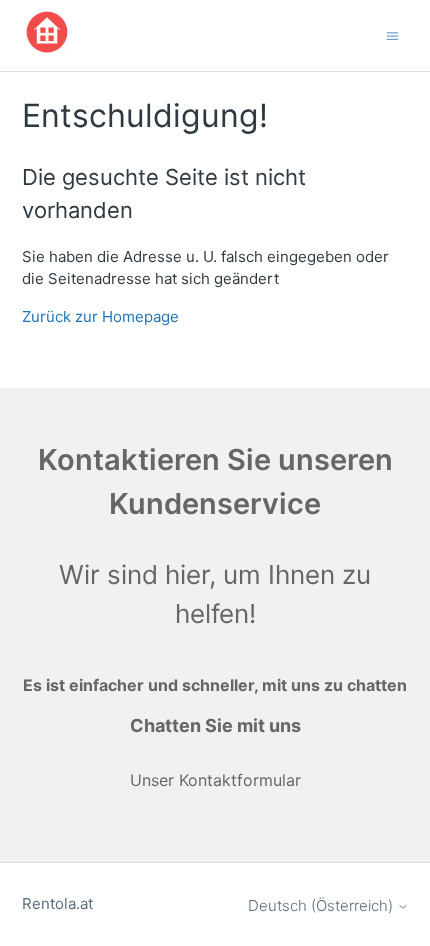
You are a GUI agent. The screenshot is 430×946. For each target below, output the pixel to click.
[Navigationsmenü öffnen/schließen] (392, 34)
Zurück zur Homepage (100, 316)
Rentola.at (57, 903)
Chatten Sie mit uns (215, 725)
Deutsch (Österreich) (322, 905)
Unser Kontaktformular (215, 780)
